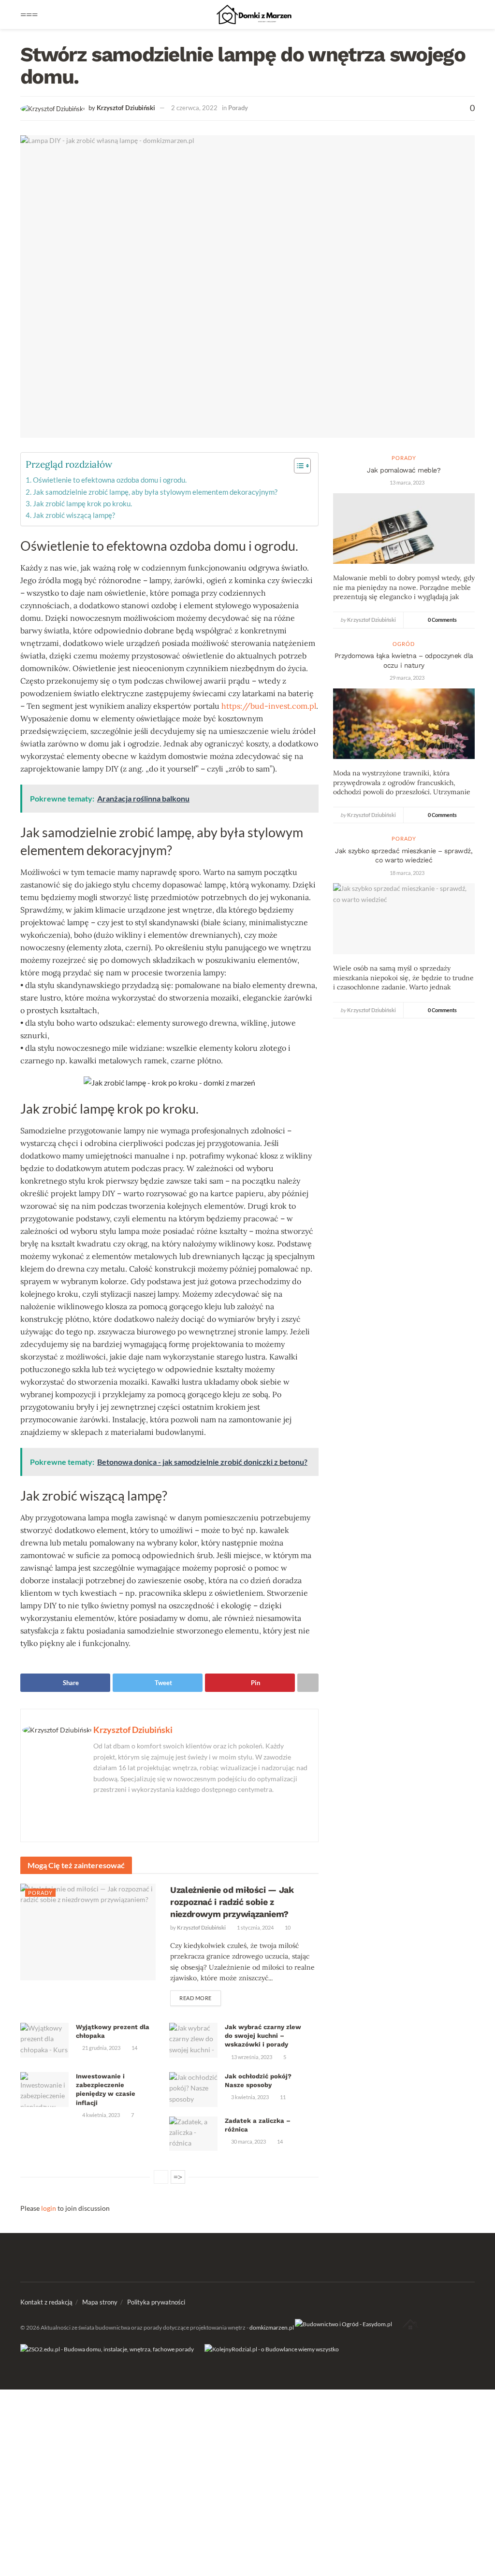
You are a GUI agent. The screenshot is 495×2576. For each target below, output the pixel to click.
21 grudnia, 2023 (101, 2048)
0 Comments (442, 620)
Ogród (404, 644)
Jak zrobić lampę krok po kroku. (82, 503)
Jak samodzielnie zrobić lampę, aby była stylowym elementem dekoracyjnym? (155, 492)
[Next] (178, 2177)
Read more (196, 1998)
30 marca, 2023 (248, 2141)
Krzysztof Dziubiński (126, 108)
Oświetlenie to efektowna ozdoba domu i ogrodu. (110, 480)
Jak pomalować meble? (404, 470)
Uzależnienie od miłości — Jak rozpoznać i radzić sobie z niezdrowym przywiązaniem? (232, 1902)
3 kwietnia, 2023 (249, 2097)
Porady (238, 108)
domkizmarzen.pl (272, 2327)
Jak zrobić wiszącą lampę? (74, 515)
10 (287, 1927)
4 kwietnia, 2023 (101, 2115)
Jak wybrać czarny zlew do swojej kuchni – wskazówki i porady (263, 2036)
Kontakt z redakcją (46, 2302)
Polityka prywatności (156, 2302)
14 (134, 2048)
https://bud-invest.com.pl (269, 706)
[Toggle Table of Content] (298, 466)
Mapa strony (100, 2302)
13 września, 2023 (251, 2057)
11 (282, 2097)
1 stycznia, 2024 (255, 1927)
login (49, 2208)
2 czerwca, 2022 (194, 108)
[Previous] (161, 2177)
